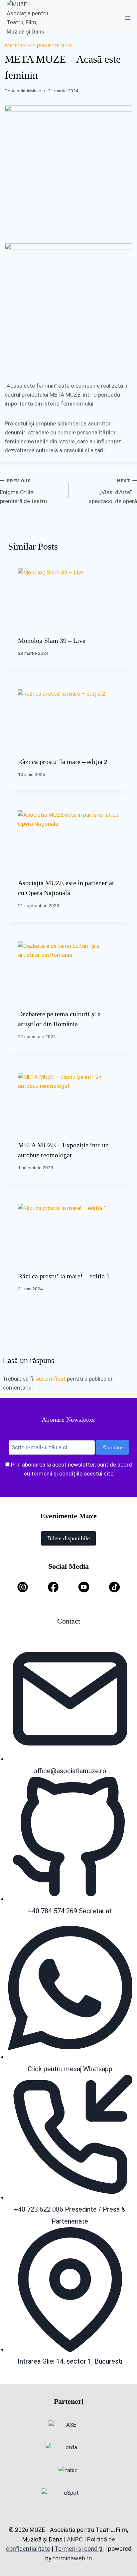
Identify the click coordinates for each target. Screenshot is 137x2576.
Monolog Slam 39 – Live (52, 641)
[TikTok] (114, 1587)
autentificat (51, 1379)
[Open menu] (128, 18)
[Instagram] (23, 1587)
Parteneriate (20, 46)
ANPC (75, 2539)
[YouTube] (84, 1587)
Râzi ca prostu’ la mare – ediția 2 (63, 762)
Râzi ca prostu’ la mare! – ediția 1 (64, 1276)
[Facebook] (53, 1587)
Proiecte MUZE (56, 46)
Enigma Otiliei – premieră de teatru (23, 491)
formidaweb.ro (72, 2558)
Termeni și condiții (79, 2549)
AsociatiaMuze (26, 91)
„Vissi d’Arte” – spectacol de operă (113, 491)
